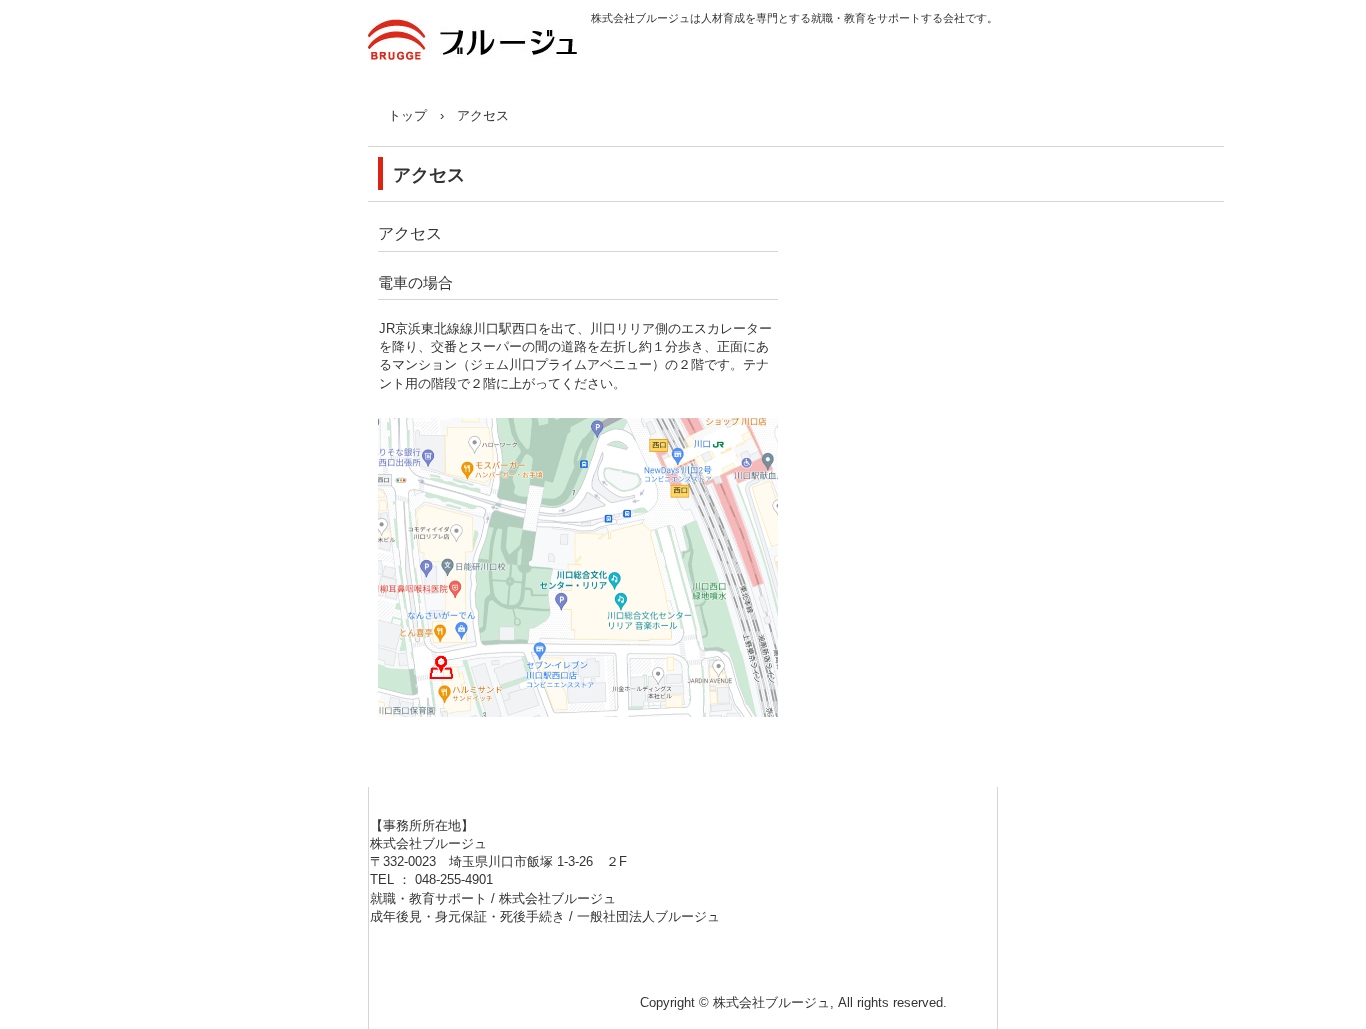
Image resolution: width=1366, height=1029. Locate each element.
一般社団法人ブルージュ (648, 916)
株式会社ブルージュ (479, 52)
